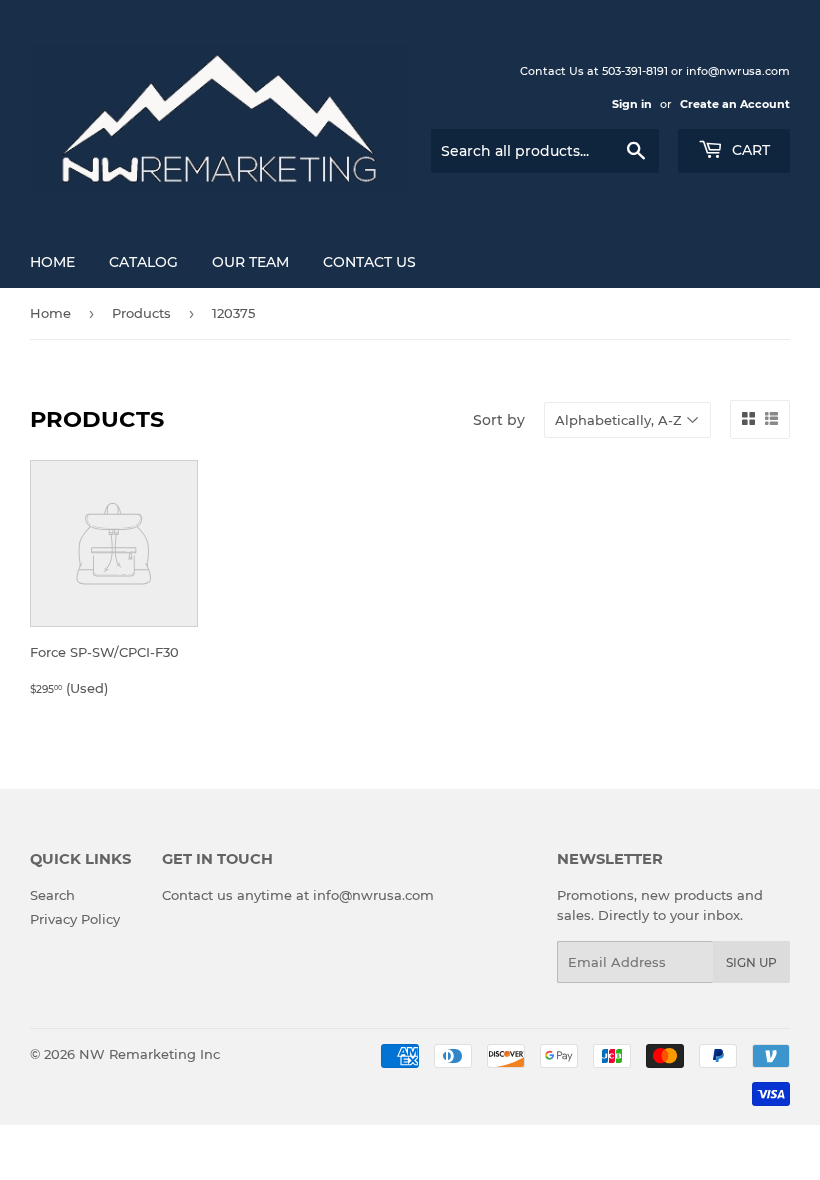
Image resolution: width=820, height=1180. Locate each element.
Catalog (143, 262)
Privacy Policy (75, 919)
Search (52, 895)
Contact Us (369, 262)
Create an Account (735, 104)
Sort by (499, 420)
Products (141, 313)
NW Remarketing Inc (149, 1054)
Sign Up (751, 962)
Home (52, 262)
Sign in (632, 104)
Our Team (250, 262)
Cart (749, 150)
